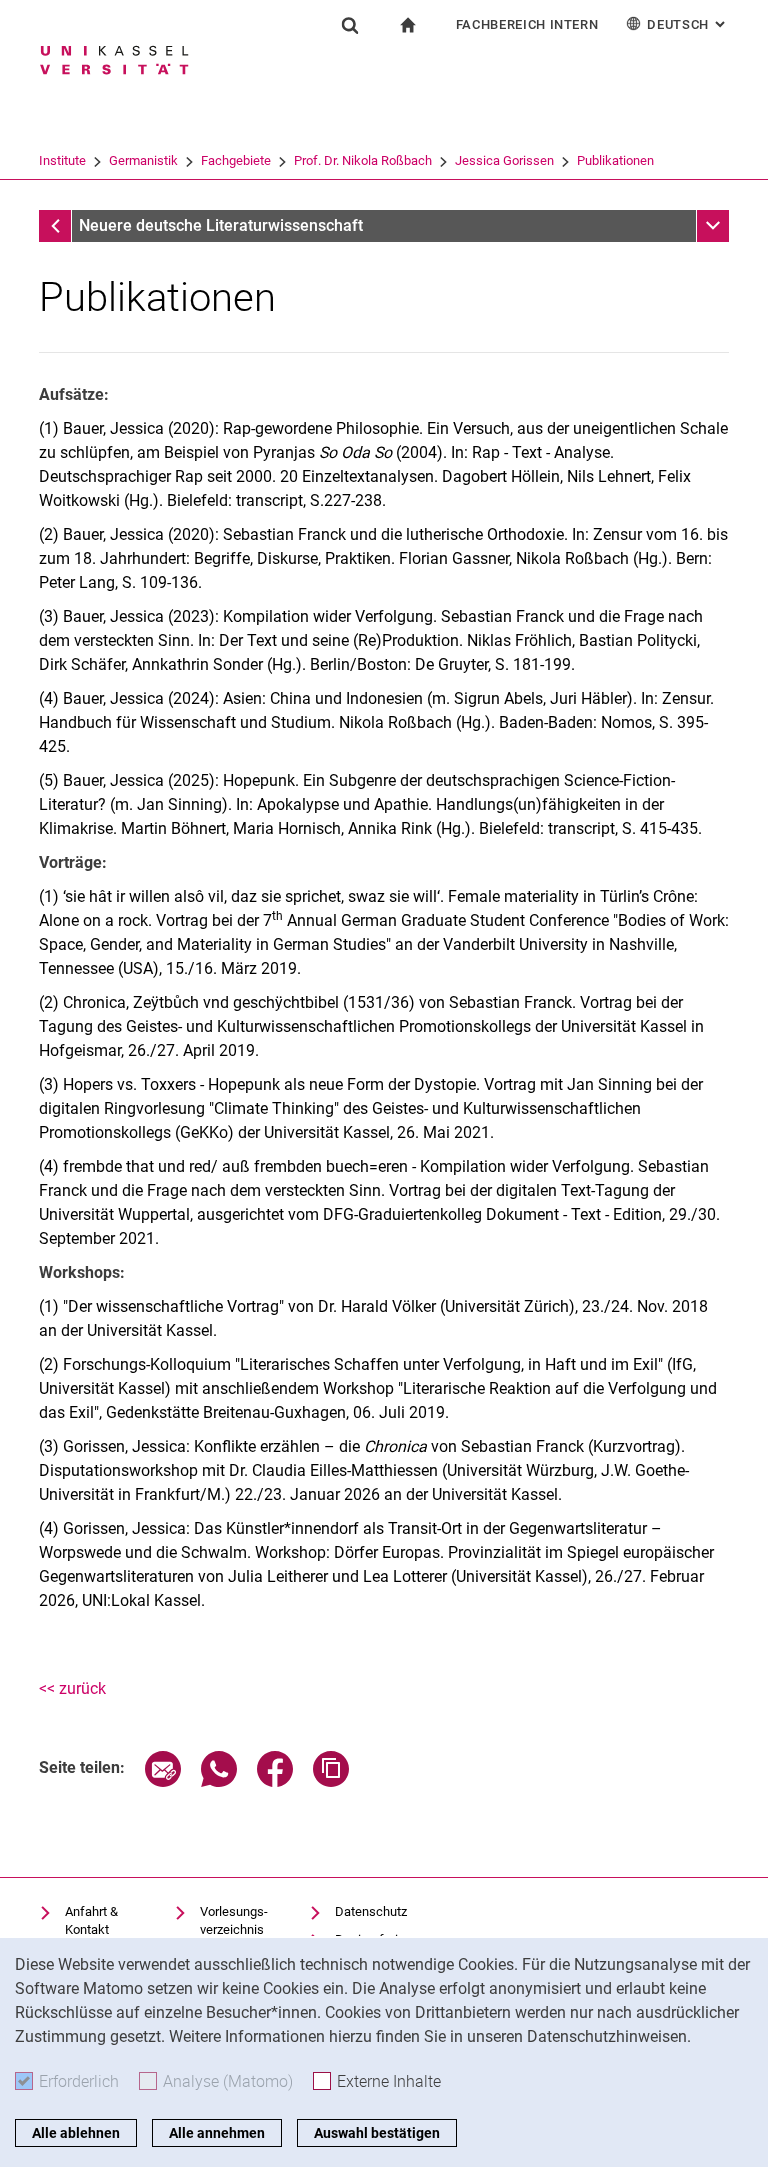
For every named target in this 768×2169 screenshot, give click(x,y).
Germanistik (143, 160)
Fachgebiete (236, 160)
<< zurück (72, 1688)
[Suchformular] (350, 25)
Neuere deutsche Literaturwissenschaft (221, 225)
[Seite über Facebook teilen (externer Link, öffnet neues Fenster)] (275, 1781)
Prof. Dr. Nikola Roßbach (363, 160)
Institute (62, 160)
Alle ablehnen (76, 2133)
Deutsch (688, 24)
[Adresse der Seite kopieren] (331, 1781)
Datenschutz (371, 1911)
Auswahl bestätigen (377, 2133)
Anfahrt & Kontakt (91, 1920)
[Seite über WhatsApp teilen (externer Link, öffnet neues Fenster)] (219, 1781)
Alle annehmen (217, 2133)
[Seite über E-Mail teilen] (163, 1781)
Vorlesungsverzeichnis (234, 1920)
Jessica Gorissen (504, 160)
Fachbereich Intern (527, 24)
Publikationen (615, 160)
